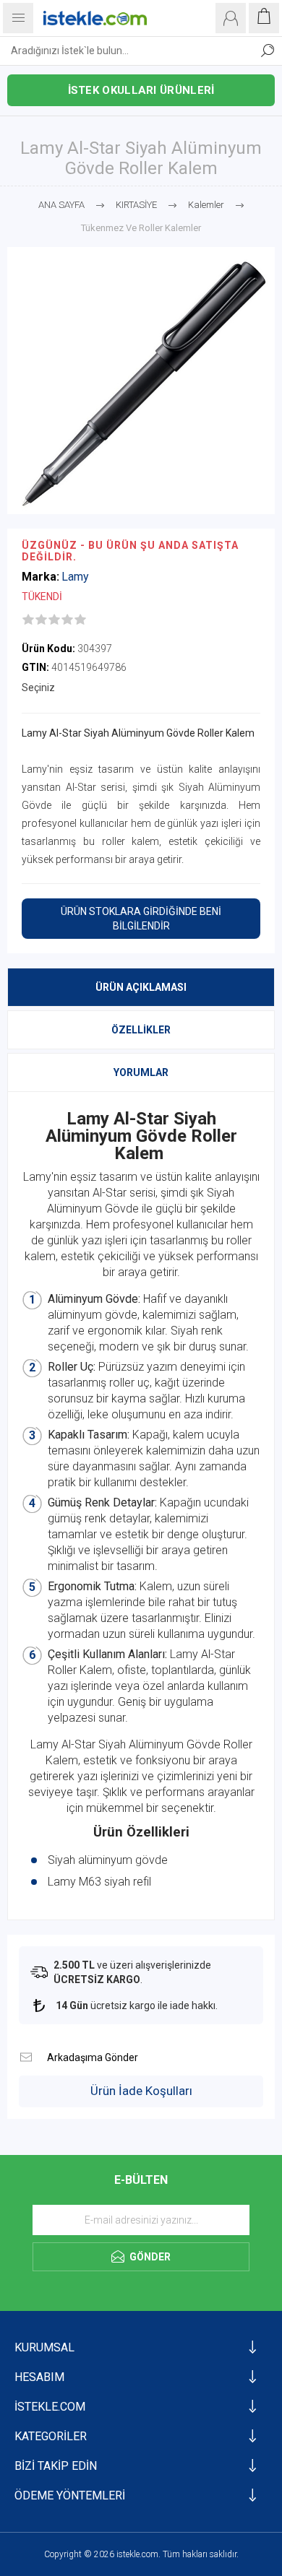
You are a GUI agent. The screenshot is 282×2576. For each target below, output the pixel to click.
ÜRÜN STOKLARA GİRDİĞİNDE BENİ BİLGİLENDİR (141, 919)
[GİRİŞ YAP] (231, 18)
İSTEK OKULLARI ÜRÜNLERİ (141, 90)
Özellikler (141, 1030)
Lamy (75, 577)
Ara (268, 51)
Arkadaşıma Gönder (26, 2057)
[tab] (141, 987)
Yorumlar (141, 1072)
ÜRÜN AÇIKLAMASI (141, 987)
